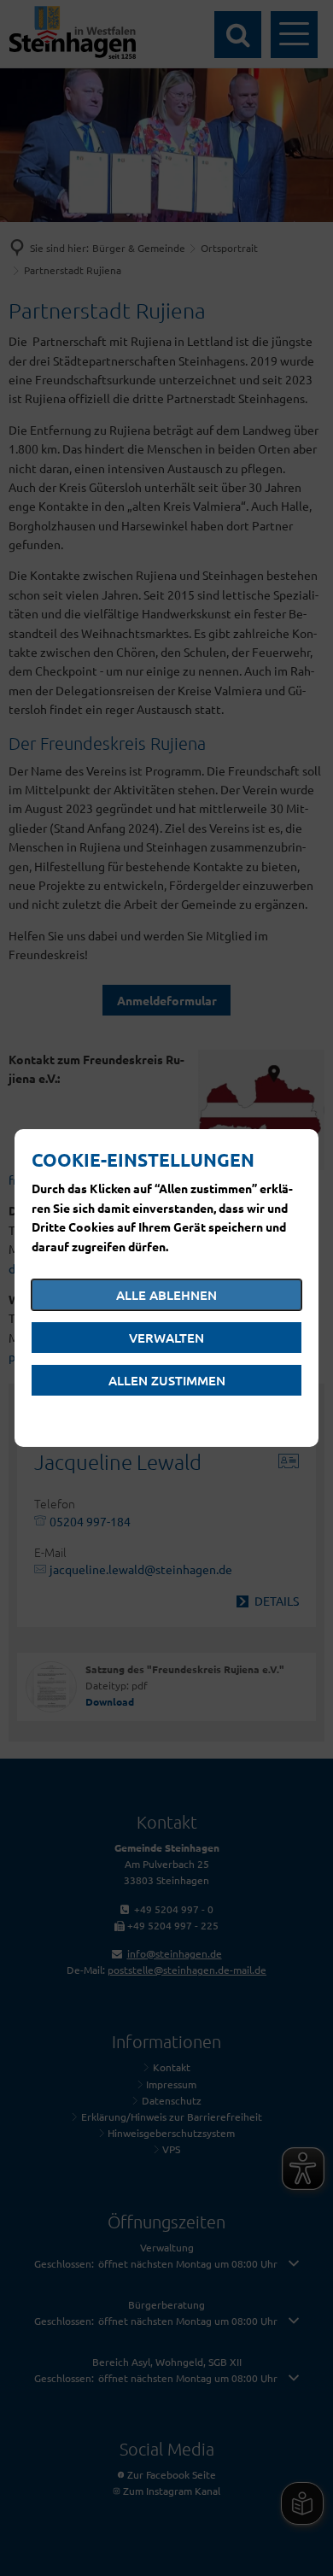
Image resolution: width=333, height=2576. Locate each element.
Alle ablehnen (166, 1295)
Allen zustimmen (167, 1380)
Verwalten (166, 1338)
